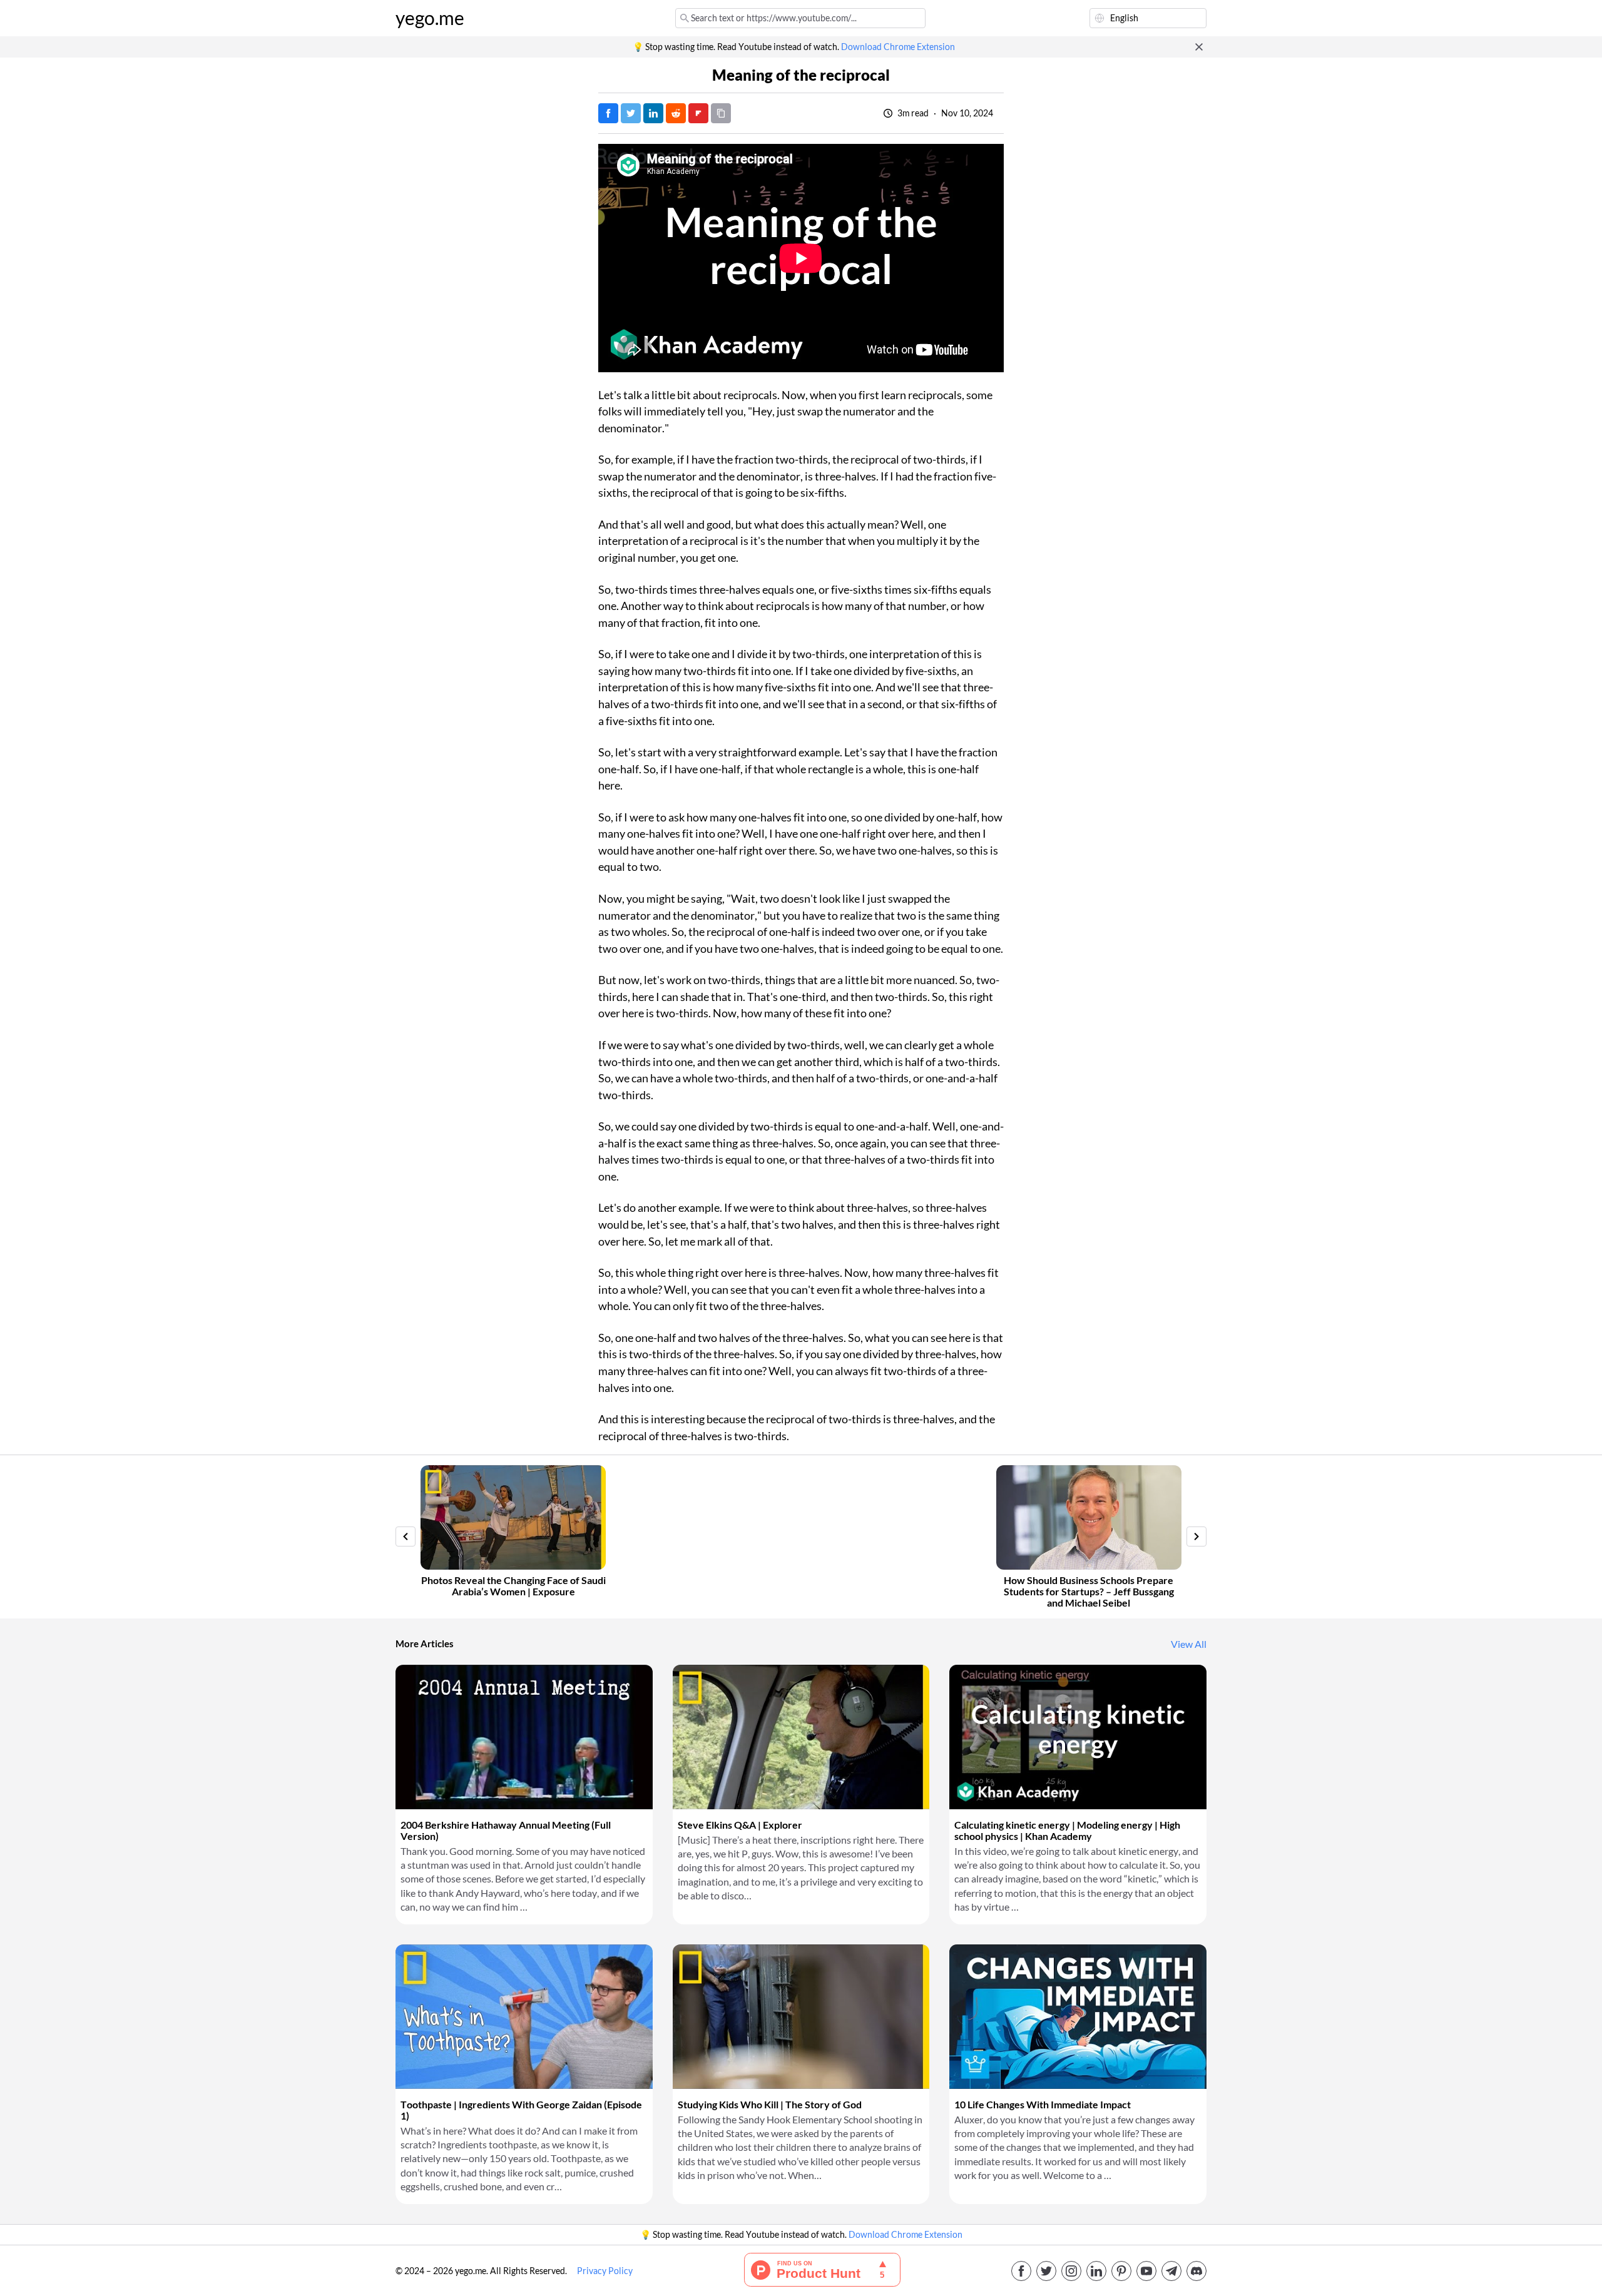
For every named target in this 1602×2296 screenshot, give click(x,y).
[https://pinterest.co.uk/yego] (1121, 2271)
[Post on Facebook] (608, 113)
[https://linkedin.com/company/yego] (1096, 2271)
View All (1189, 1644)
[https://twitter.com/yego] (1046, 2271)
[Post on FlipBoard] (698, 113)
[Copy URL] (721, 113)
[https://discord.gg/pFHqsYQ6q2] (1196, 2271)
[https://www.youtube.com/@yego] (1146, 2271)
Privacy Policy (605, 2271)
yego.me (430, 18)
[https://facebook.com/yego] (1021, 2271)
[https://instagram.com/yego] (1071, 2271)
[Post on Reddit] (676, 113)
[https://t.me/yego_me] (1171, 2271)
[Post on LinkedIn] (653, 113)
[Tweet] (631, 113)
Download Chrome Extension (898, 47)
